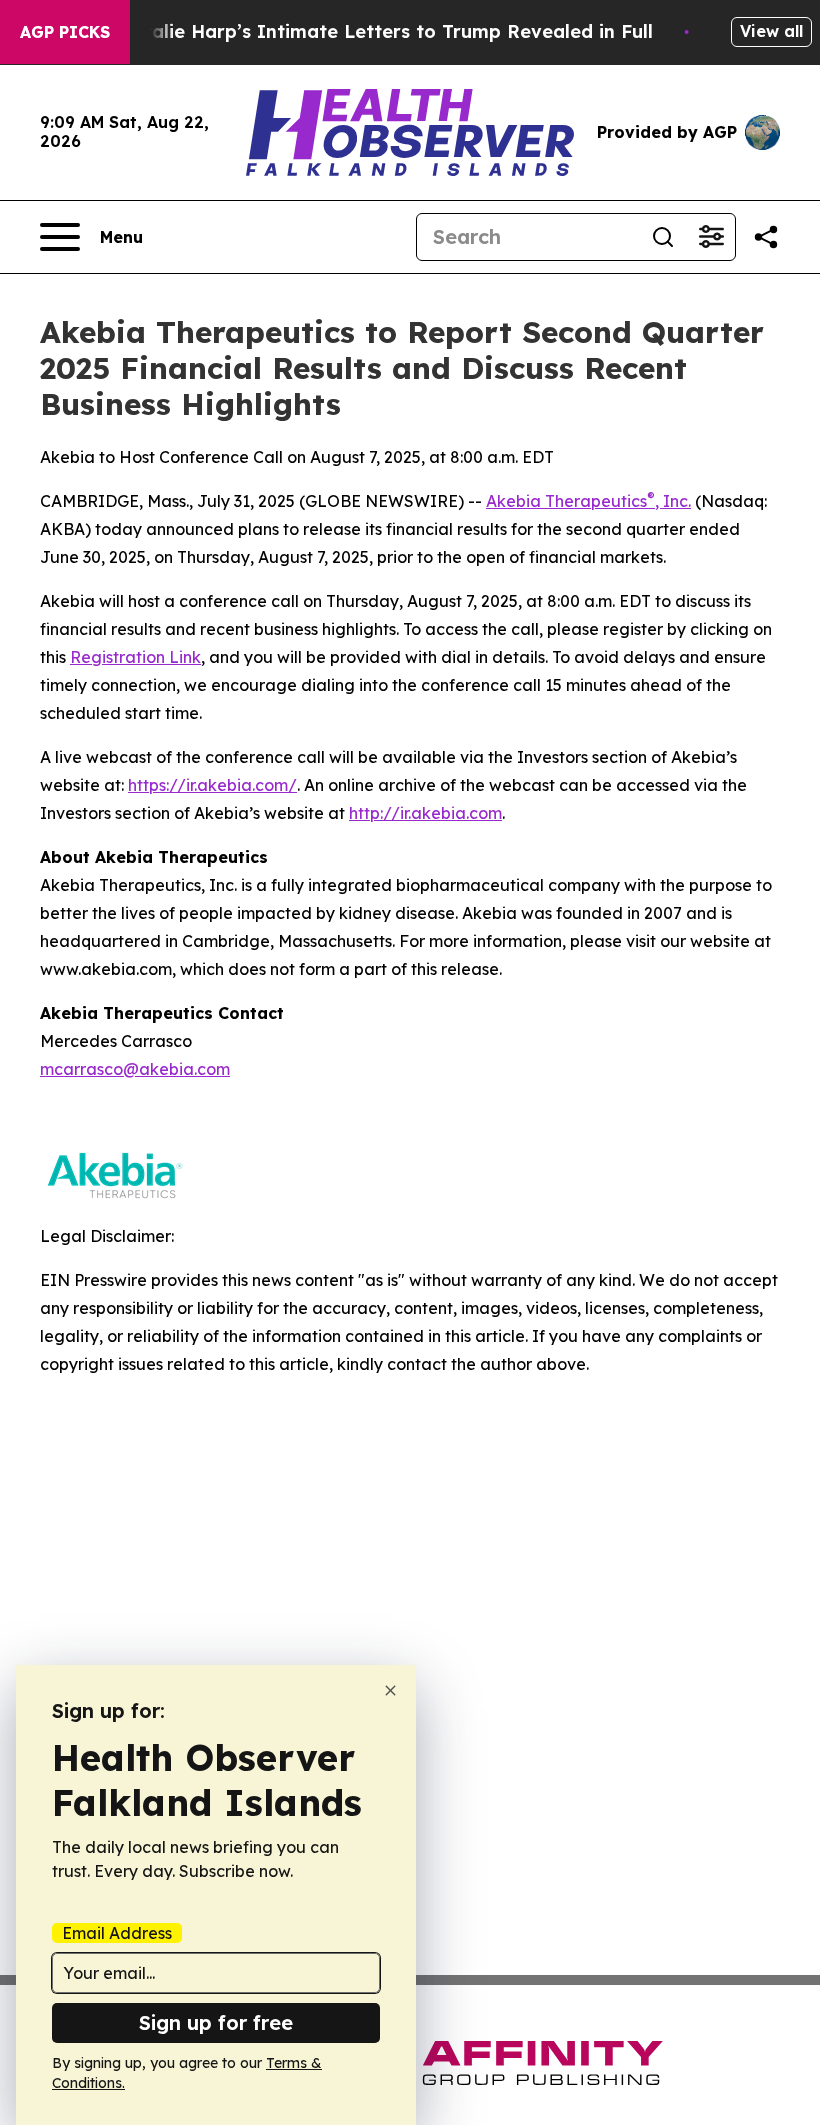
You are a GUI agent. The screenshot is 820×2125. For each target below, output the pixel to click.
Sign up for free (216, 2022)
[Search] (663, 237)
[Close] (390, 1690)
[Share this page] (766, 237)
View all (771, 31)
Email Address (117, 1933)
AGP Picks (65, 32)
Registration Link (135, 657)
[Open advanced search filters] (711, 237)
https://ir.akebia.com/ (212, 785)
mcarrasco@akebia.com (135, 1069)
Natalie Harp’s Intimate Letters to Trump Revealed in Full (385, 31)
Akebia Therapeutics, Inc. (588, 501)
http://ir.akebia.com (425, 813)
